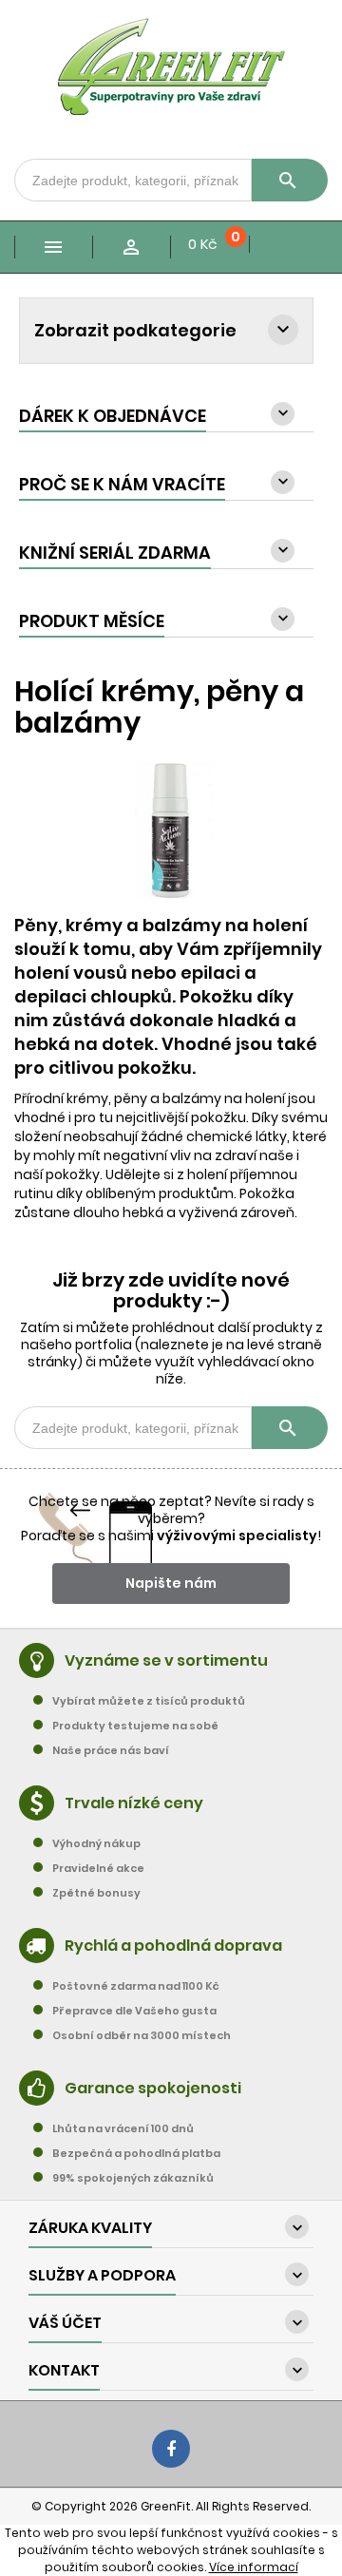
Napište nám (171, 1583)
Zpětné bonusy (96, 1893)
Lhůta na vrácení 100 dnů (123, 2128)
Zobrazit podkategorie (135, 330)
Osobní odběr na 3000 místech (142, 2035)
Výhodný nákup (96, 1843)
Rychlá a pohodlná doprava (173, 1946)
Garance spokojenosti (153, 2088)
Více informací (254, 2567)
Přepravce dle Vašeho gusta (134, 2011)
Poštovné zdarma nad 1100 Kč (136, 1986)
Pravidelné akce (98, 1868)
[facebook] (171, 2449)
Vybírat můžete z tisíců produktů (149, 1701)
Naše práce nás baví (111, 1750)
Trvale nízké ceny (134, 1803)
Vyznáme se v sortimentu (166, 1660)
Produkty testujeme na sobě (135, 1726)
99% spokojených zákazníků (133, 2178)
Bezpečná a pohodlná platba (136, 2153)
